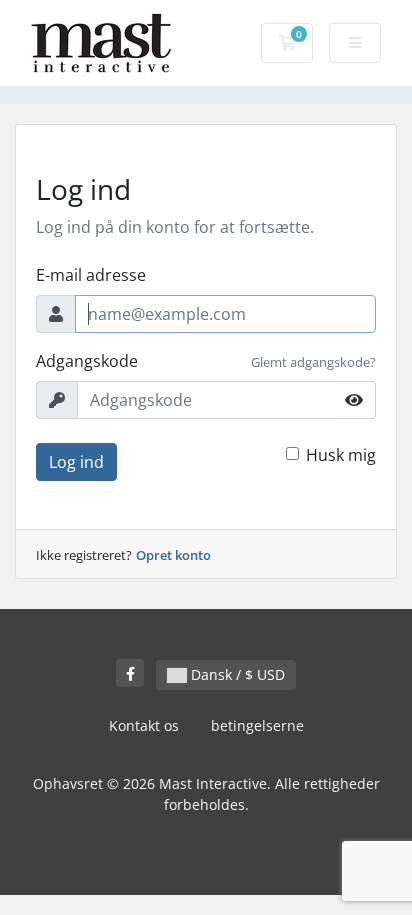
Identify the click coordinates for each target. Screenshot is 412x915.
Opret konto (173, 555)
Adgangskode (87, 361)
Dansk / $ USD (236, 674)
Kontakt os (144, 725)
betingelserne (257, 725)
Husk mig (341, 455)
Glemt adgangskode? (313, 362)
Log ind (76, 462)
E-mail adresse (91, 275)
